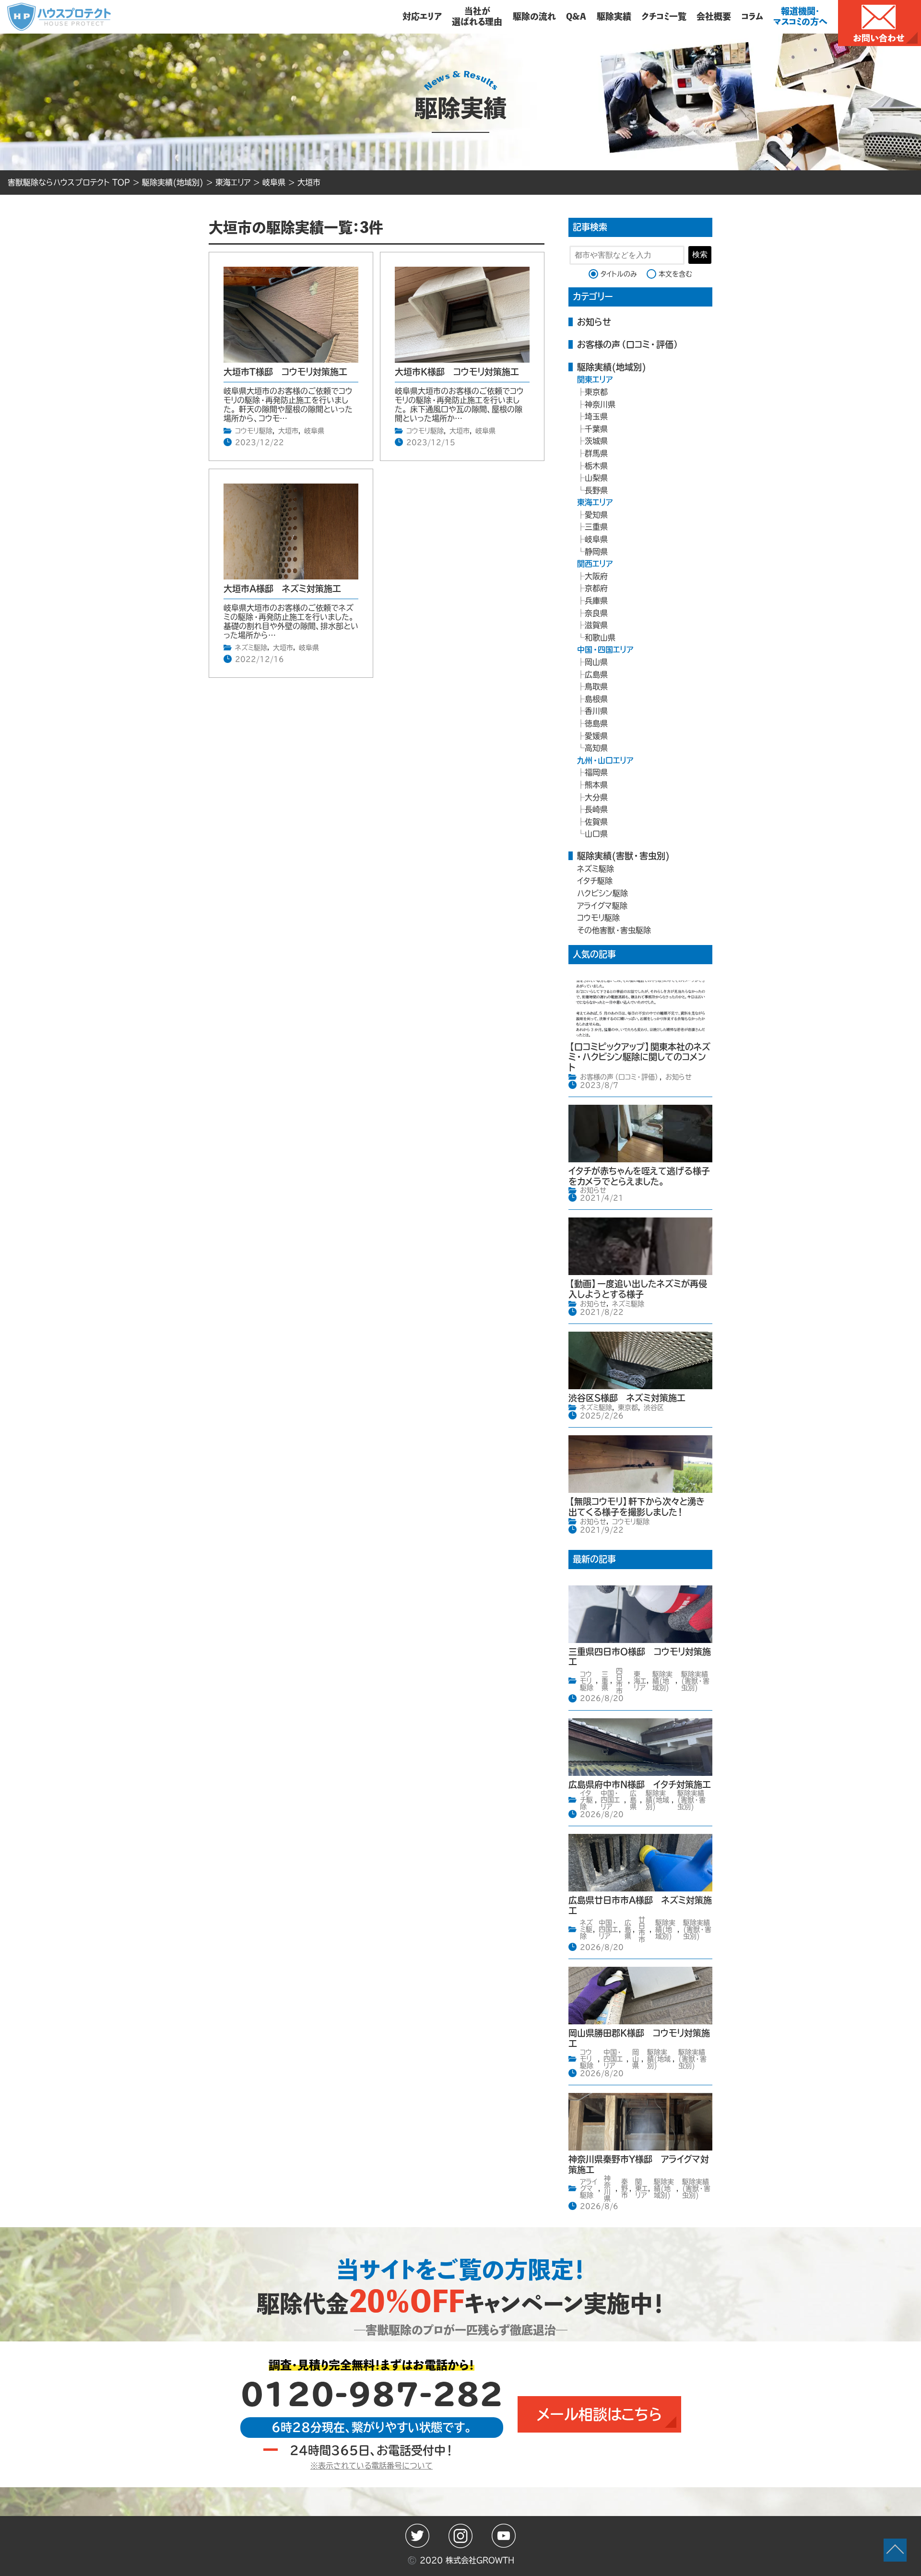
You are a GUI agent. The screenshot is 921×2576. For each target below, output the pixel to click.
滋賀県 (596, 625)
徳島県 (596, 723)
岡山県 (596, 662)
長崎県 (596, 809)
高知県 (596, 748)
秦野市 (625, 2188)
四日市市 (619, 1681)
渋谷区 (654, 1407)
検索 (700, 254)
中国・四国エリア (605, 650)
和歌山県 (600, 638)
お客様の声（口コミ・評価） (628, 344)
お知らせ (594, 322)
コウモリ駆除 (254, 431)
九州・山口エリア (605, 760)
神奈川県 (600, 404)
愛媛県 (596, 736)
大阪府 (596, 576)
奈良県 (596, 613)
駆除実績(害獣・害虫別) (623, 856)
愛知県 (596, 515)
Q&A (576, 16)
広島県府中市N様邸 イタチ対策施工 (640, 1784)
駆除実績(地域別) (612, 367)
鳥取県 (596, 686)
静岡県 (596, 552)
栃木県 (596, 466)
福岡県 (596, 772)
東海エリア (595, 502)
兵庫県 (596, 601)
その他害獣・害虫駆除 (614, 930)
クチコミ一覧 (664, 16)
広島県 (596, 674)
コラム (752, 16)
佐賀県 (596, 822)
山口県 (596, 834)
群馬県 (596, 453)
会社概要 (714, 16)
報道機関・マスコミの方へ (800, 16)
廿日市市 (642, 1929)
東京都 (596, 392)
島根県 (596, 699)
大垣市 (288, 431)
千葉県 (596, 429)
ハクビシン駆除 (602, 893)
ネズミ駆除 (251, 648)
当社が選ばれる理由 (477, 16)
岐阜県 (314, 431)
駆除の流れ (534, 16)
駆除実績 (614, 16)
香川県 (596, 711)
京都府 (596, 588)
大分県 (596, 797)
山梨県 (596, 478)
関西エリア (595, 564)
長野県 (596, 490)
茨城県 (596, 441)
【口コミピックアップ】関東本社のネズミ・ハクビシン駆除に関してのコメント (639, 1057)
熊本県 (596, 785)
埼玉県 (596, 416)
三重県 (596, 527)
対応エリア (422, 16)
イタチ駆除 (595, 881)
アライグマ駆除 (602, 906)
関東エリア (595, 379)
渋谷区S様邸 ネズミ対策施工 (627, 1398)
